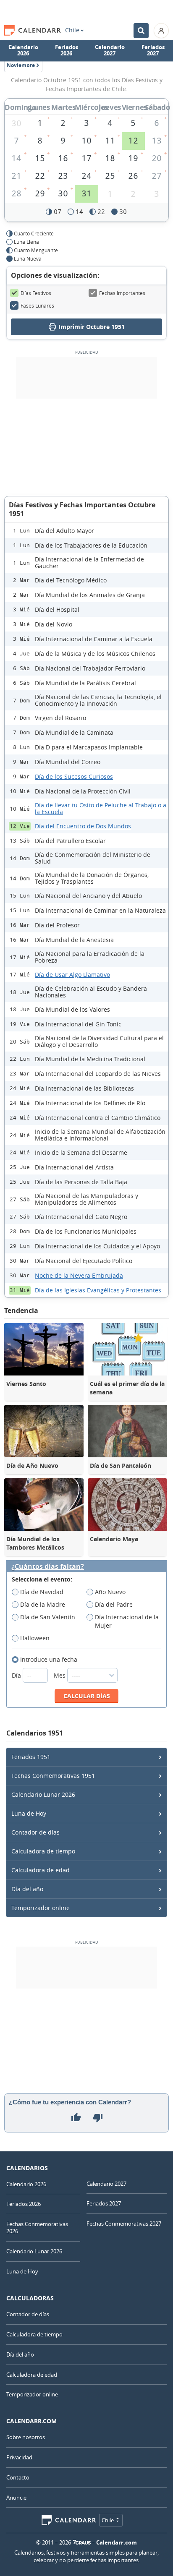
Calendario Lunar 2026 (43, 1794)
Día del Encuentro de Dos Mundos (83, 826)
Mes (60, 1675)
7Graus (82, 2542)
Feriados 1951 (31, 1757)
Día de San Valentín (48, 1617)
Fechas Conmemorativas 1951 (53, 1776)
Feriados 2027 (153, 50)
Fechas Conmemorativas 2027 (124, 2224)
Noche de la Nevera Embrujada (79, 1275)
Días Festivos (36, 293)
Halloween (35, 1638)
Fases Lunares (37, 305)
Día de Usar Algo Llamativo (72, 975)
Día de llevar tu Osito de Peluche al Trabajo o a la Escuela (101, 808)
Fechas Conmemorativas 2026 (37, 2228)
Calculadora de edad (41, 1870)
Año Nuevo (110, 1592)
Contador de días (35, 1832)
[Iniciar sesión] (161, 31)
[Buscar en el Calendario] (141, 31)
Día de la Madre (43, 1604)
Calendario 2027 (110, 50)
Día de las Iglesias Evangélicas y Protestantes (98, 1290)
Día (17, 1675)
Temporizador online (41, 1908)
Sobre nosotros (26, 2437)
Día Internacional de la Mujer (127, 1621)
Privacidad (19, 2457)
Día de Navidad (42, 1592)
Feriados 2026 (67, 50)
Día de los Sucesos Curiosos (74, 776)
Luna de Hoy (29, 1813)
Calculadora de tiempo (43, 1851)
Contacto (18, 2477)
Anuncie (16, 2498)
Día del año (27, 1889)
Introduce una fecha (49, 1659)
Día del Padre (114, 1604)
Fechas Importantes (122, 293)
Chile (72, 30)
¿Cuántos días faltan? (48, 1567)
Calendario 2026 (23, 50)
